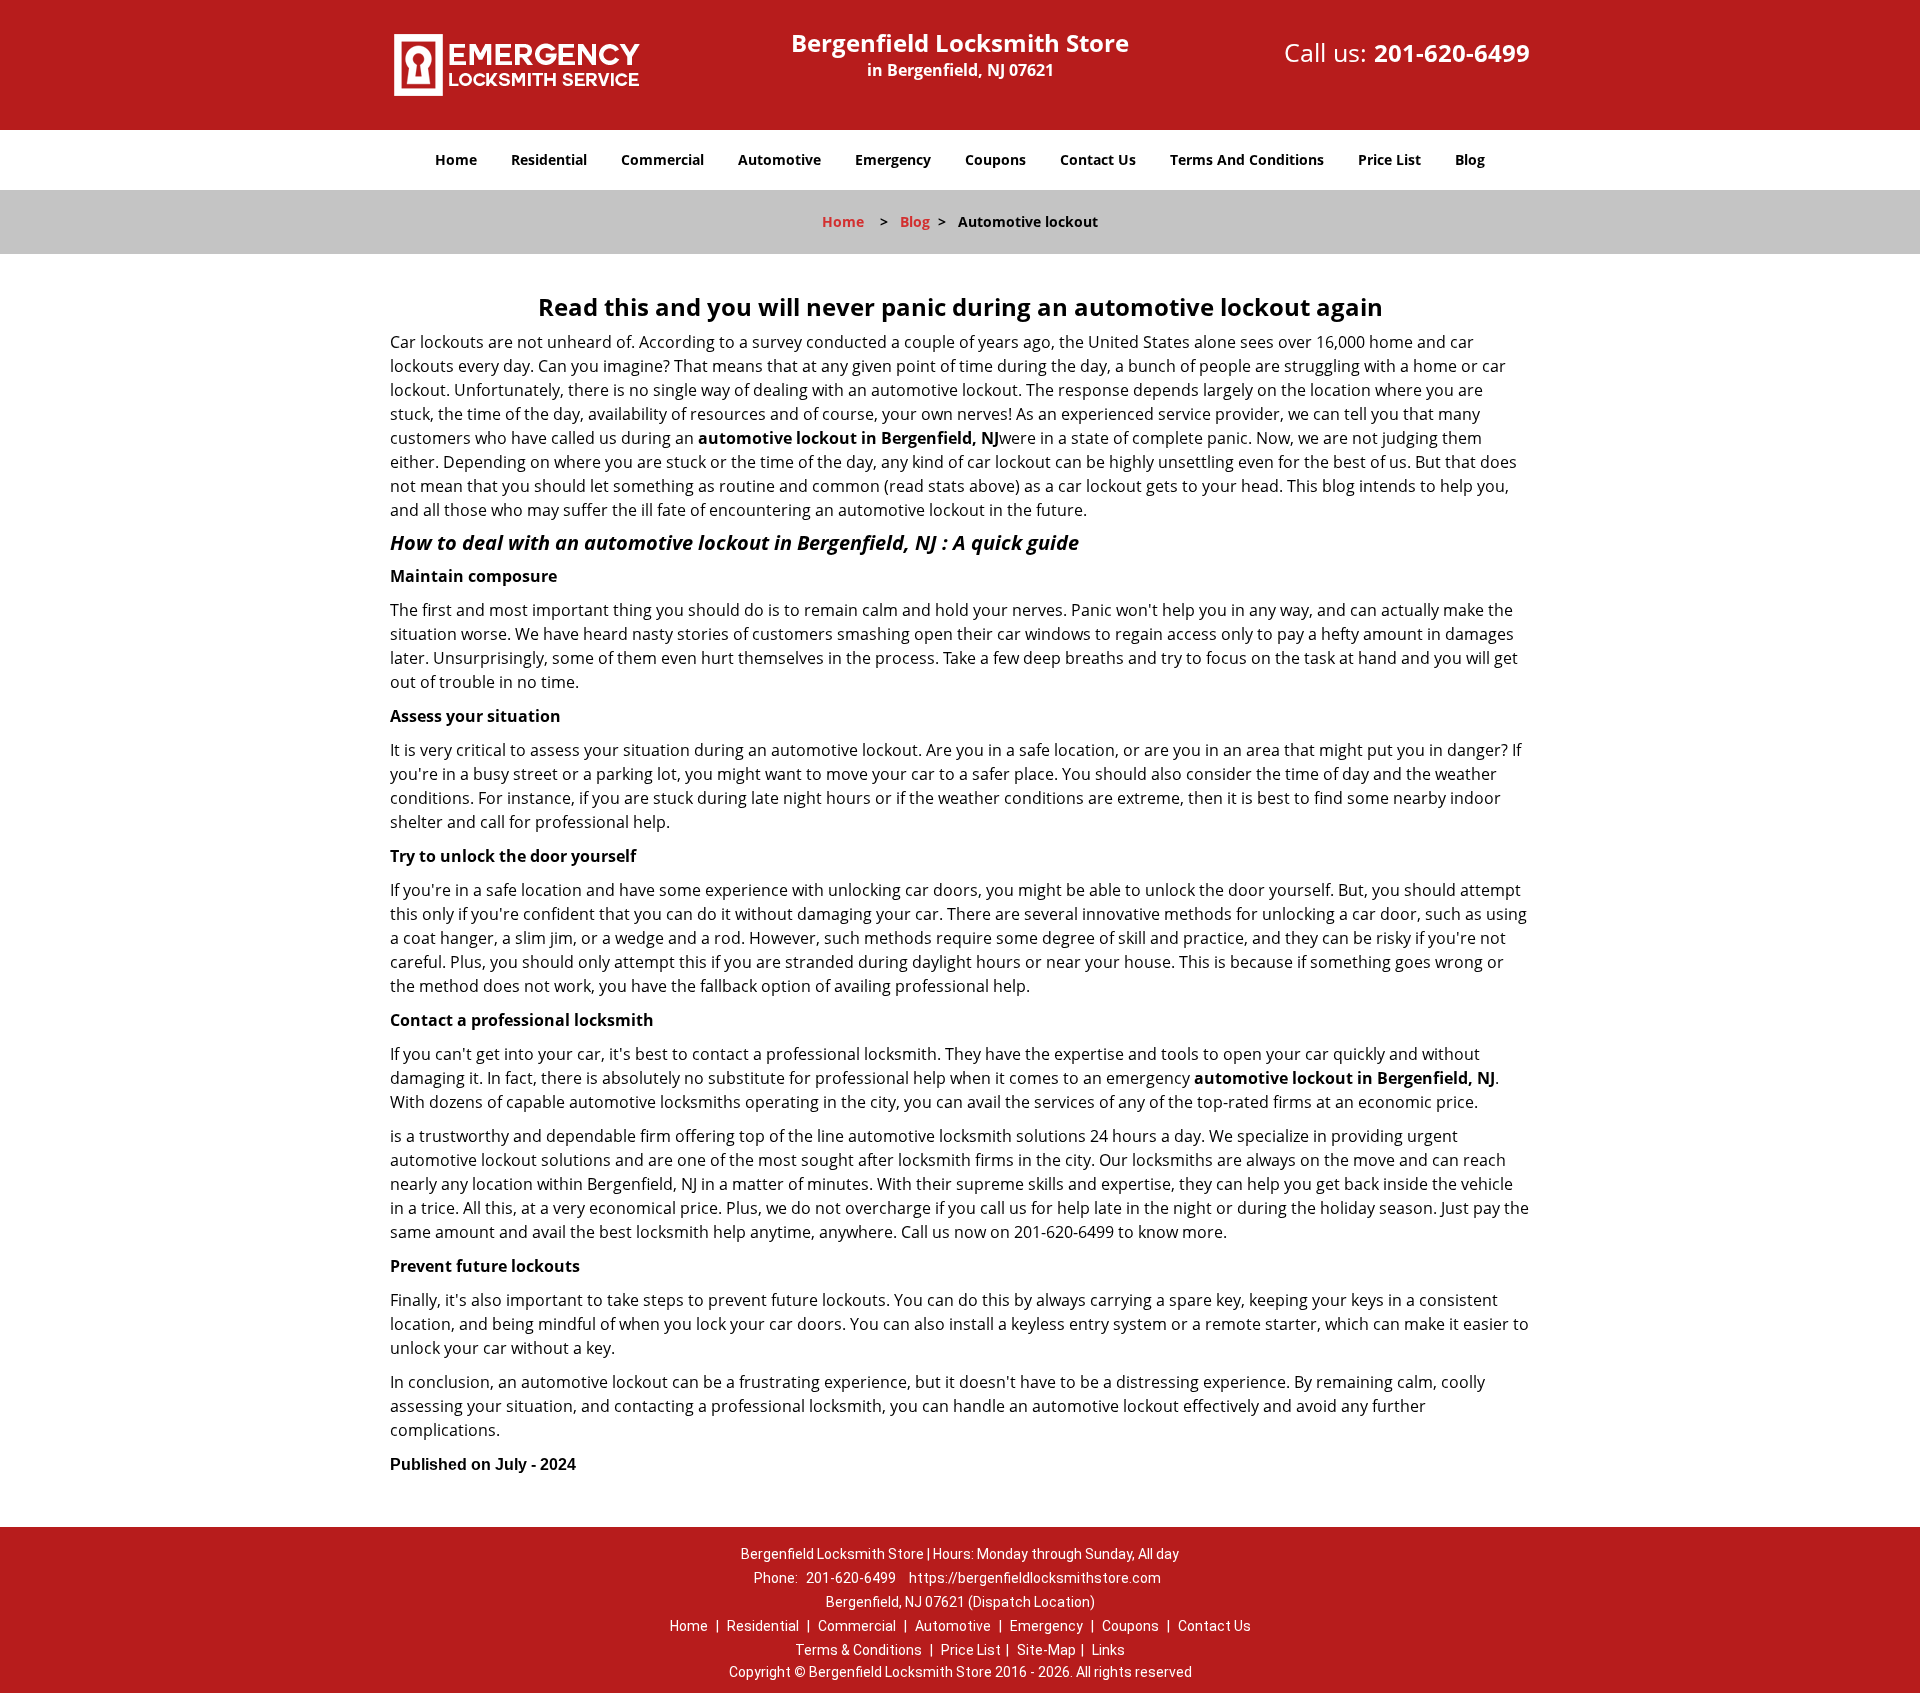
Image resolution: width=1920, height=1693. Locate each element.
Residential (549, 159)
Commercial (662, 159)
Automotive (779, 159)
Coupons (995, 159)
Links (1108, 1650)
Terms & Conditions (858, 1650)
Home (456, 159)
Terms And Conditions (1247, 159)
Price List (1389, 159)
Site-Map (1046, 1650)
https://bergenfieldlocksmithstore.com (1035, 1578)
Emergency (893, 159)
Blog (1470, 159)
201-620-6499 (1452, 52)
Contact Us (1098, 159)
